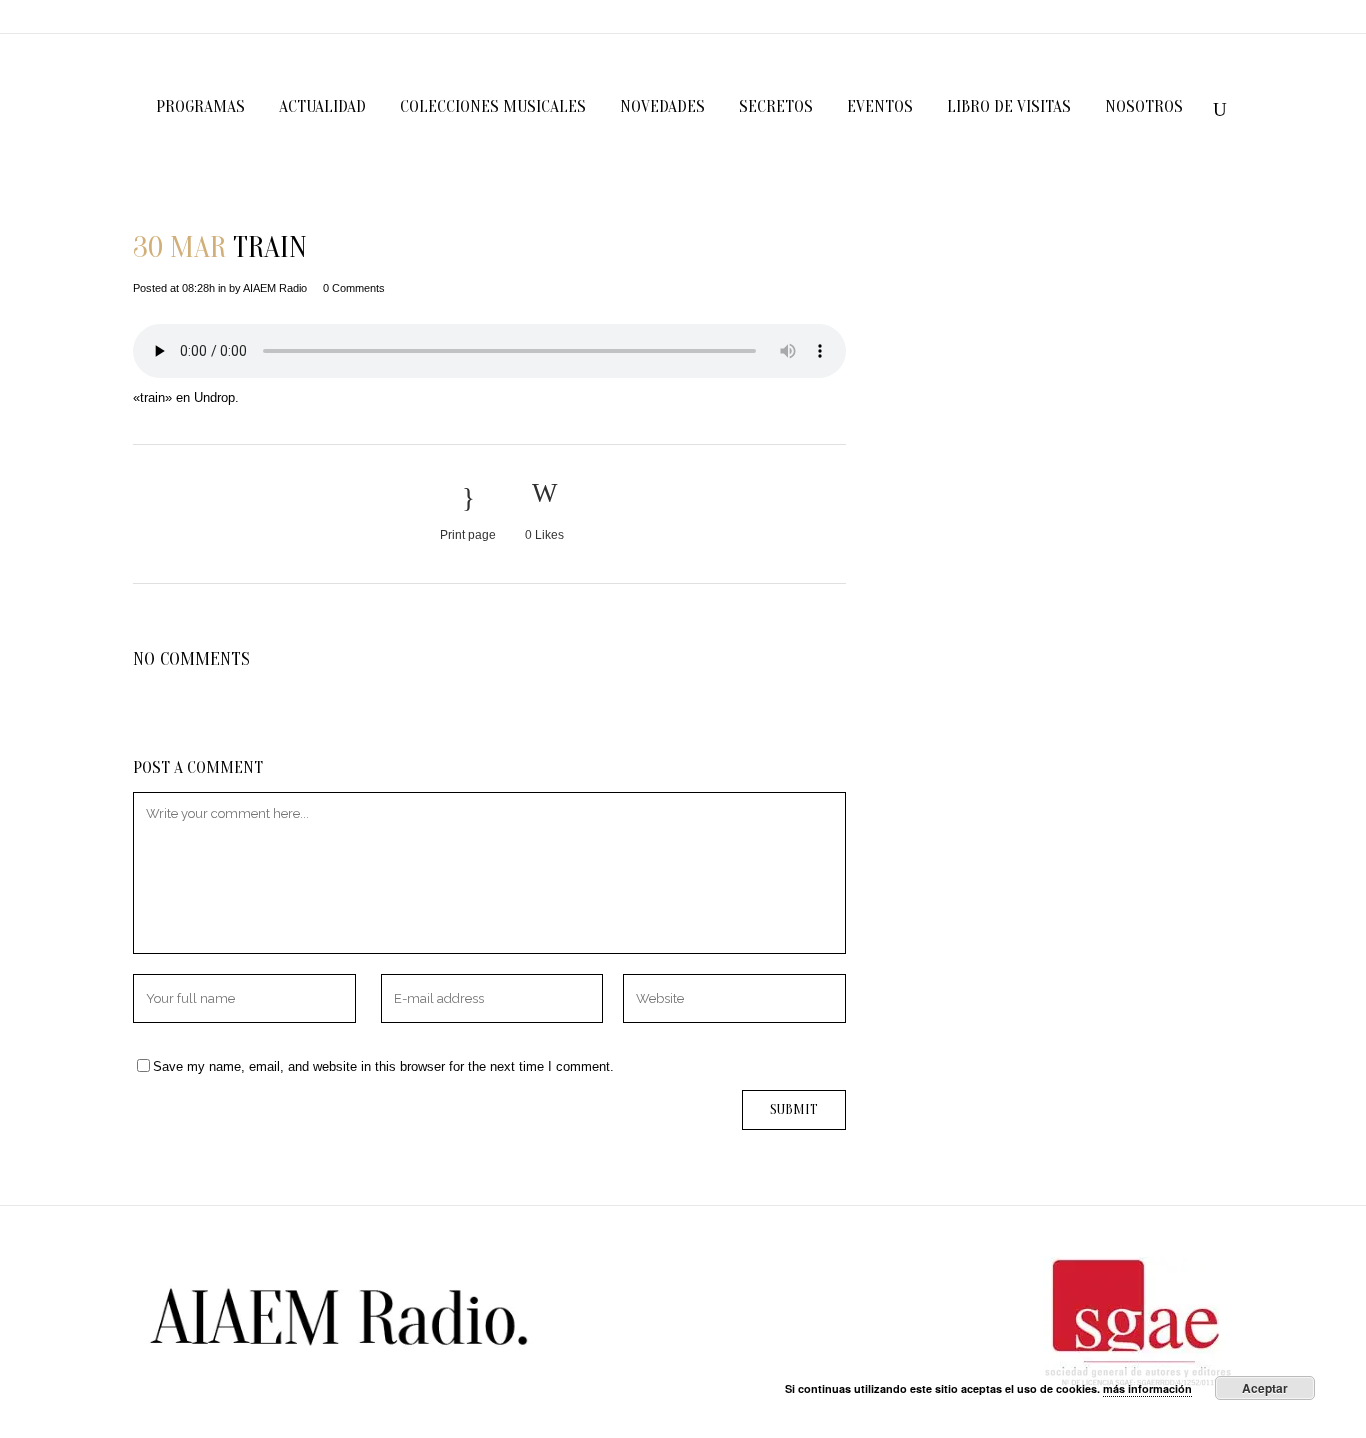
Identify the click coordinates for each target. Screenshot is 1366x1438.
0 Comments (354, 288)
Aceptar (1265, 1388)
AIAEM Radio (275, 288)
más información (1147, 1388)
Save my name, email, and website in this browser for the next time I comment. (383, 1066)
